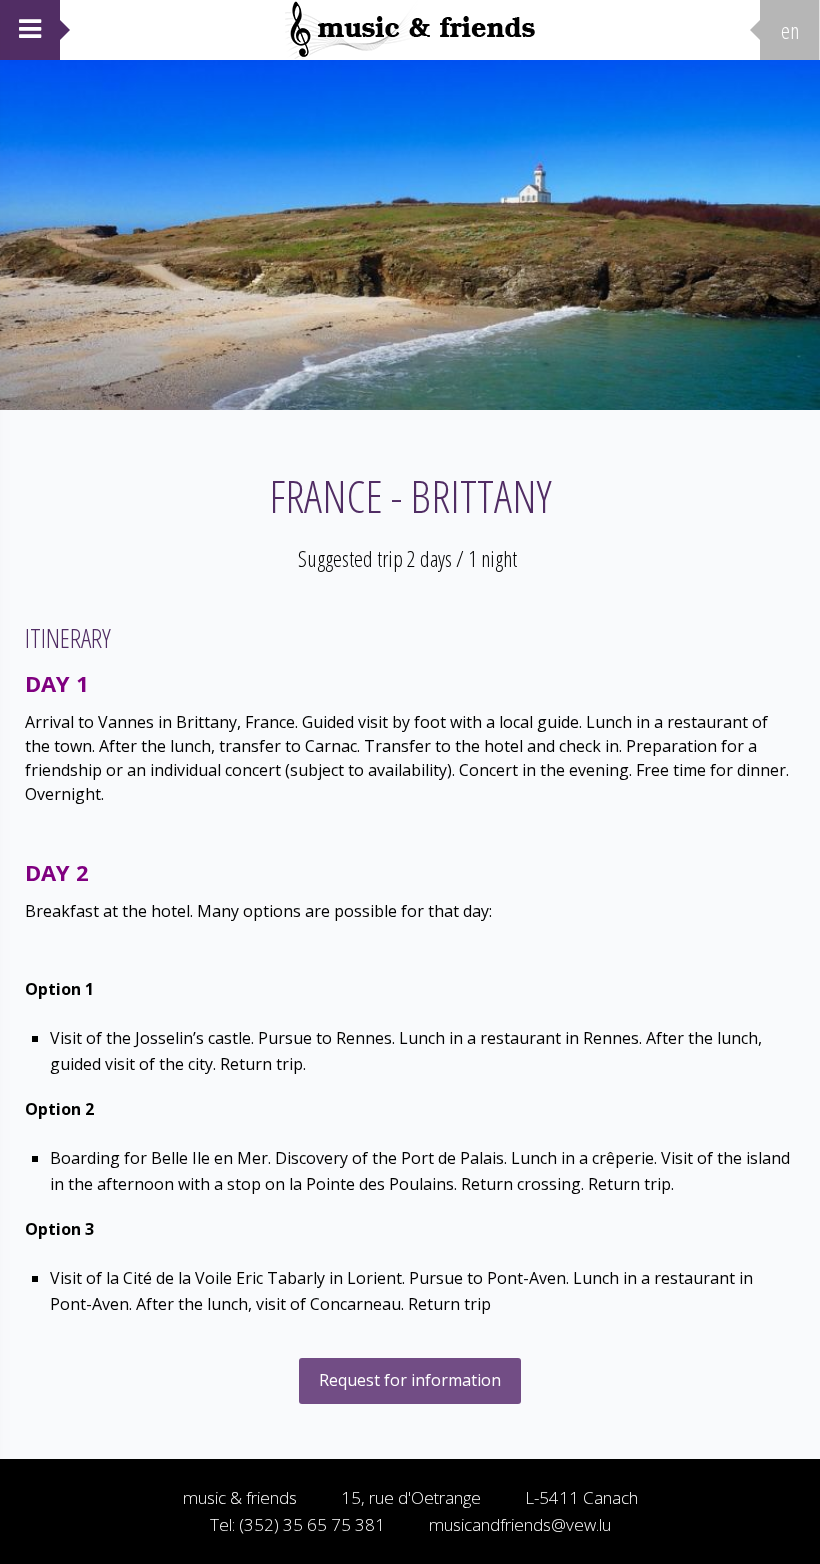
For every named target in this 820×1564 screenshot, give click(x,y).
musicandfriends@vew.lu (520, 1524)
